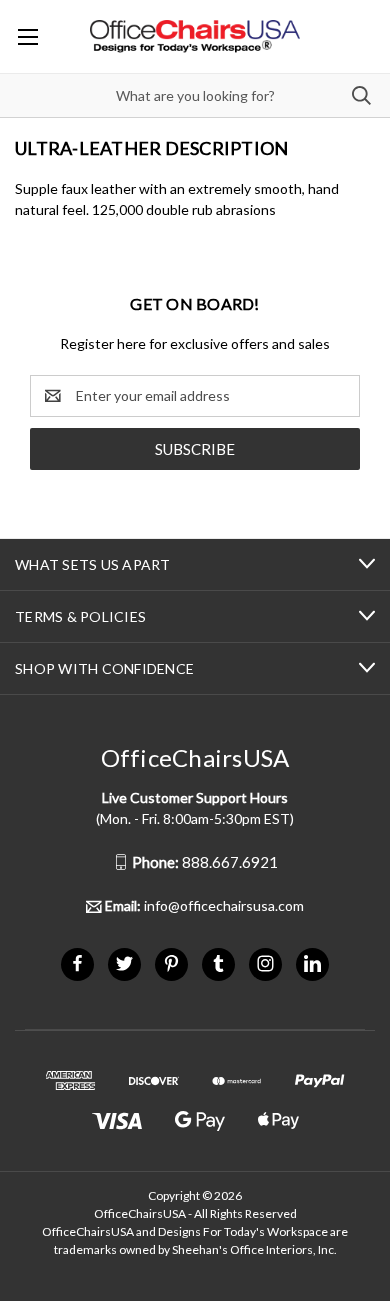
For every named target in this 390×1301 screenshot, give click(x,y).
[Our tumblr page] (218, 963)
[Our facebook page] (77, 963)
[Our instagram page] (265, 963)
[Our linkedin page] (312, 963)
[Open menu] (27, 36)
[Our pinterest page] (171, 963)
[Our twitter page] (124, 963)
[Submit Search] (361, 95)
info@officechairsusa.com (204, 905)
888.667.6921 (205, 862)
